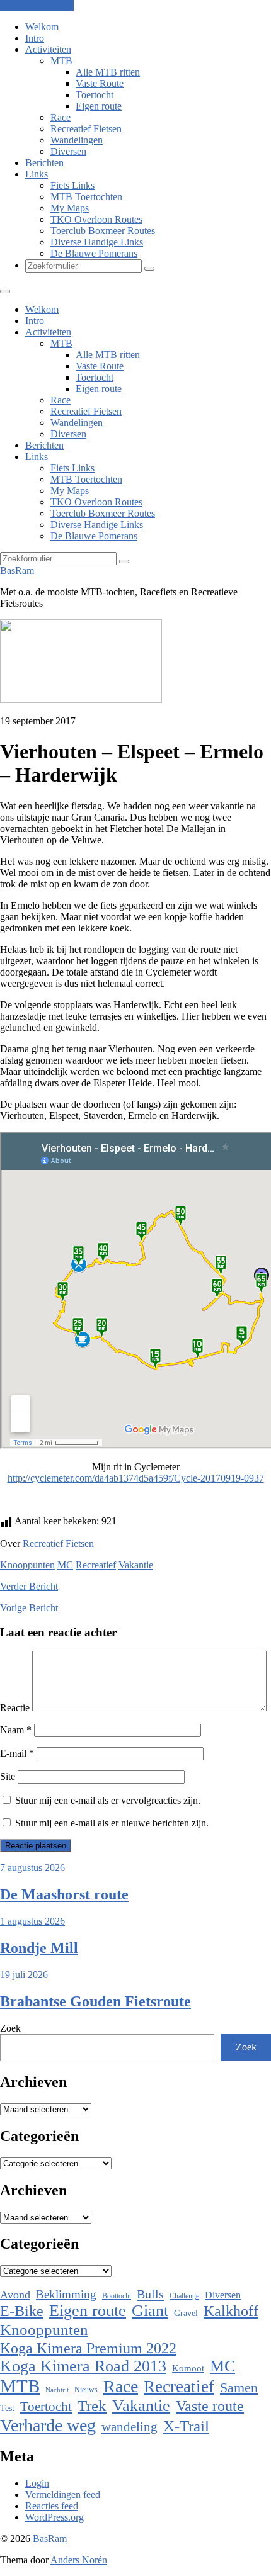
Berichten (44, 163)
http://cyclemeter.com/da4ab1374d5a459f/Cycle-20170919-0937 (136, 1478)
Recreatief (96, 1565)
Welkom (42, 27)
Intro (35, 38)
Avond (15, 2295)
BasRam (17, 571)
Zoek (10, 2028)
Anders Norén (79, 2560)
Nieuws (86, 2390)
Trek (92, 2406)
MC (65, 1565)
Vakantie (136, 1565)
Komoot (188, 2368)
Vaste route (210, 2406)
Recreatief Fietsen (86, 129)
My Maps (70, 208)
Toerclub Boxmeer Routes (103, 231)
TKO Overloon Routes (96, 219)
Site (8, 1776)
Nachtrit (57, 2390)
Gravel (186, 2313)
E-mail (17, 1753)
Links (37, 174)
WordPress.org (55, 2517)
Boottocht (117, 2296)
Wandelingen (77, 140)
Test (7, 2408)
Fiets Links (72, 185)
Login (37, 2483)
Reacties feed (52, 2506)
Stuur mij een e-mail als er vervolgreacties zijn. (108, 1800)
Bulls (150, 2294)
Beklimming (66, 2294)
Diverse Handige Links (97, 242)
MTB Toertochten (86, 197)
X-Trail (186, 2426)
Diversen (68, 151)
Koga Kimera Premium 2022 (88, 2348)
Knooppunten (27, 1565)
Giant (150, 2311)
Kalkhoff (231, 2311)
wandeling (130, 2427)
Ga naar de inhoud (37, 5)
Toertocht (95, 95)
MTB (61, 61)
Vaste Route (100, 83)
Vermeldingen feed (63, 2494)
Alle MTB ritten (108, 72)
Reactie (15, 1708)
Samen (239, 2388)
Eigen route (99, 106)
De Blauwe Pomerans (94, 253)
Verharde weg (48, 2425)
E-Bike (22, 2311)
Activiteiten (48, 49)
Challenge (184, 2296)
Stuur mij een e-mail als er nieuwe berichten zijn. (112, 1823)
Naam (16, 1730)
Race (61, 117)
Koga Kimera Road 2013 (83, 2366)
